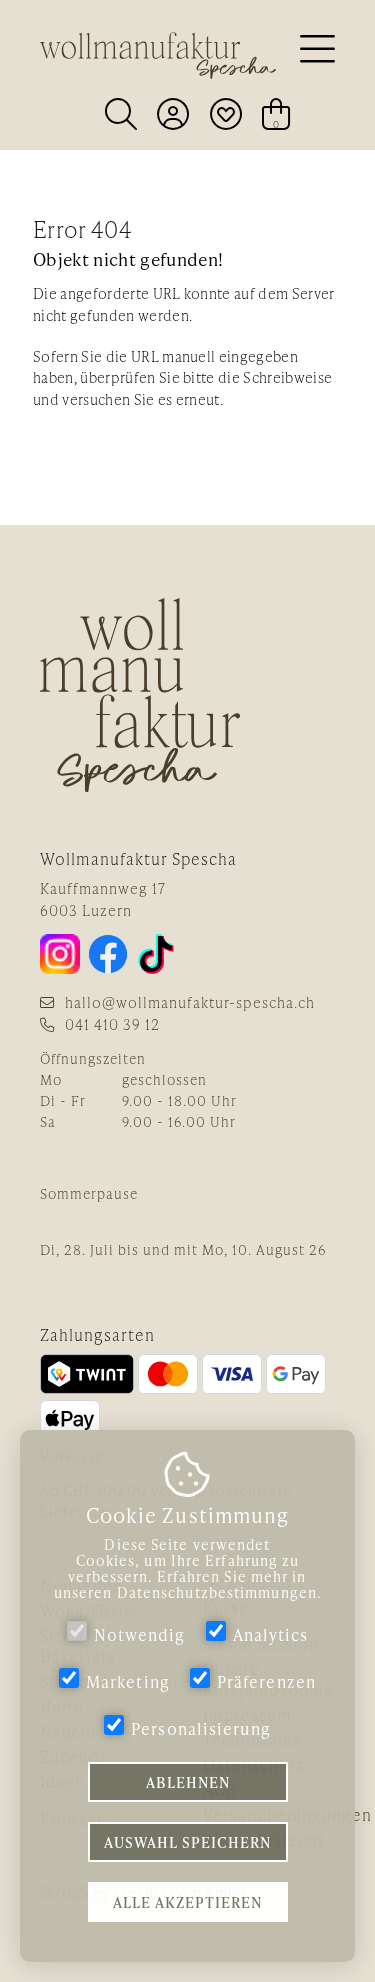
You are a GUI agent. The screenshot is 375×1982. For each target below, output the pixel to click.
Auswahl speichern (187, 1842)
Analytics (271, 1634)
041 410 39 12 (112, 1024)
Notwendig (140, 1634)
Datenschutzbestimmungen (217, 1592)
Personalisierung (201, 1728)
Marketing (128, 1681)
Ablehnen (188, 1782)
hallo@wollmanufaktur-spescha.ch (190, 1002)
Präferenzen (266, 1681)
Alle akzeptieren (187, 1902)
